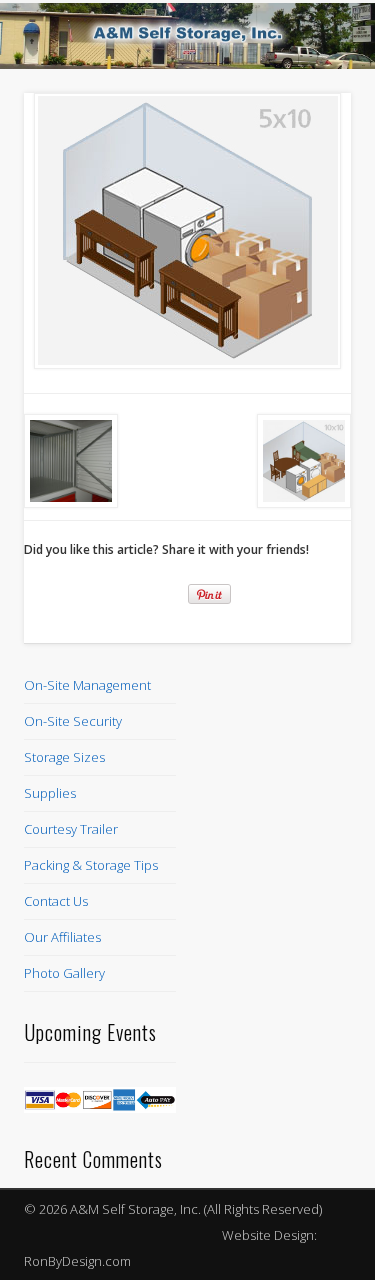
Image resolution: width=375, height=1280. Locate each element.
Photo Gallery (64, 973)
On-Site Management (87, 685)
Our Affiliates (62, 937)
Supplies (50, 793)
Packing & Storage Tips (91, 865)
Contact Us (56, 901)
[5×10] (187, 231)
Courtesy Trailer (71, 829)
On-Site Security (73, 721)
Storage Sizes (64, 757)
